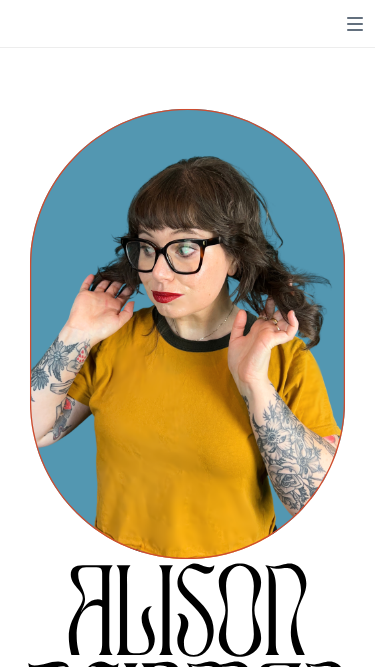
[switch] (355, 24)
